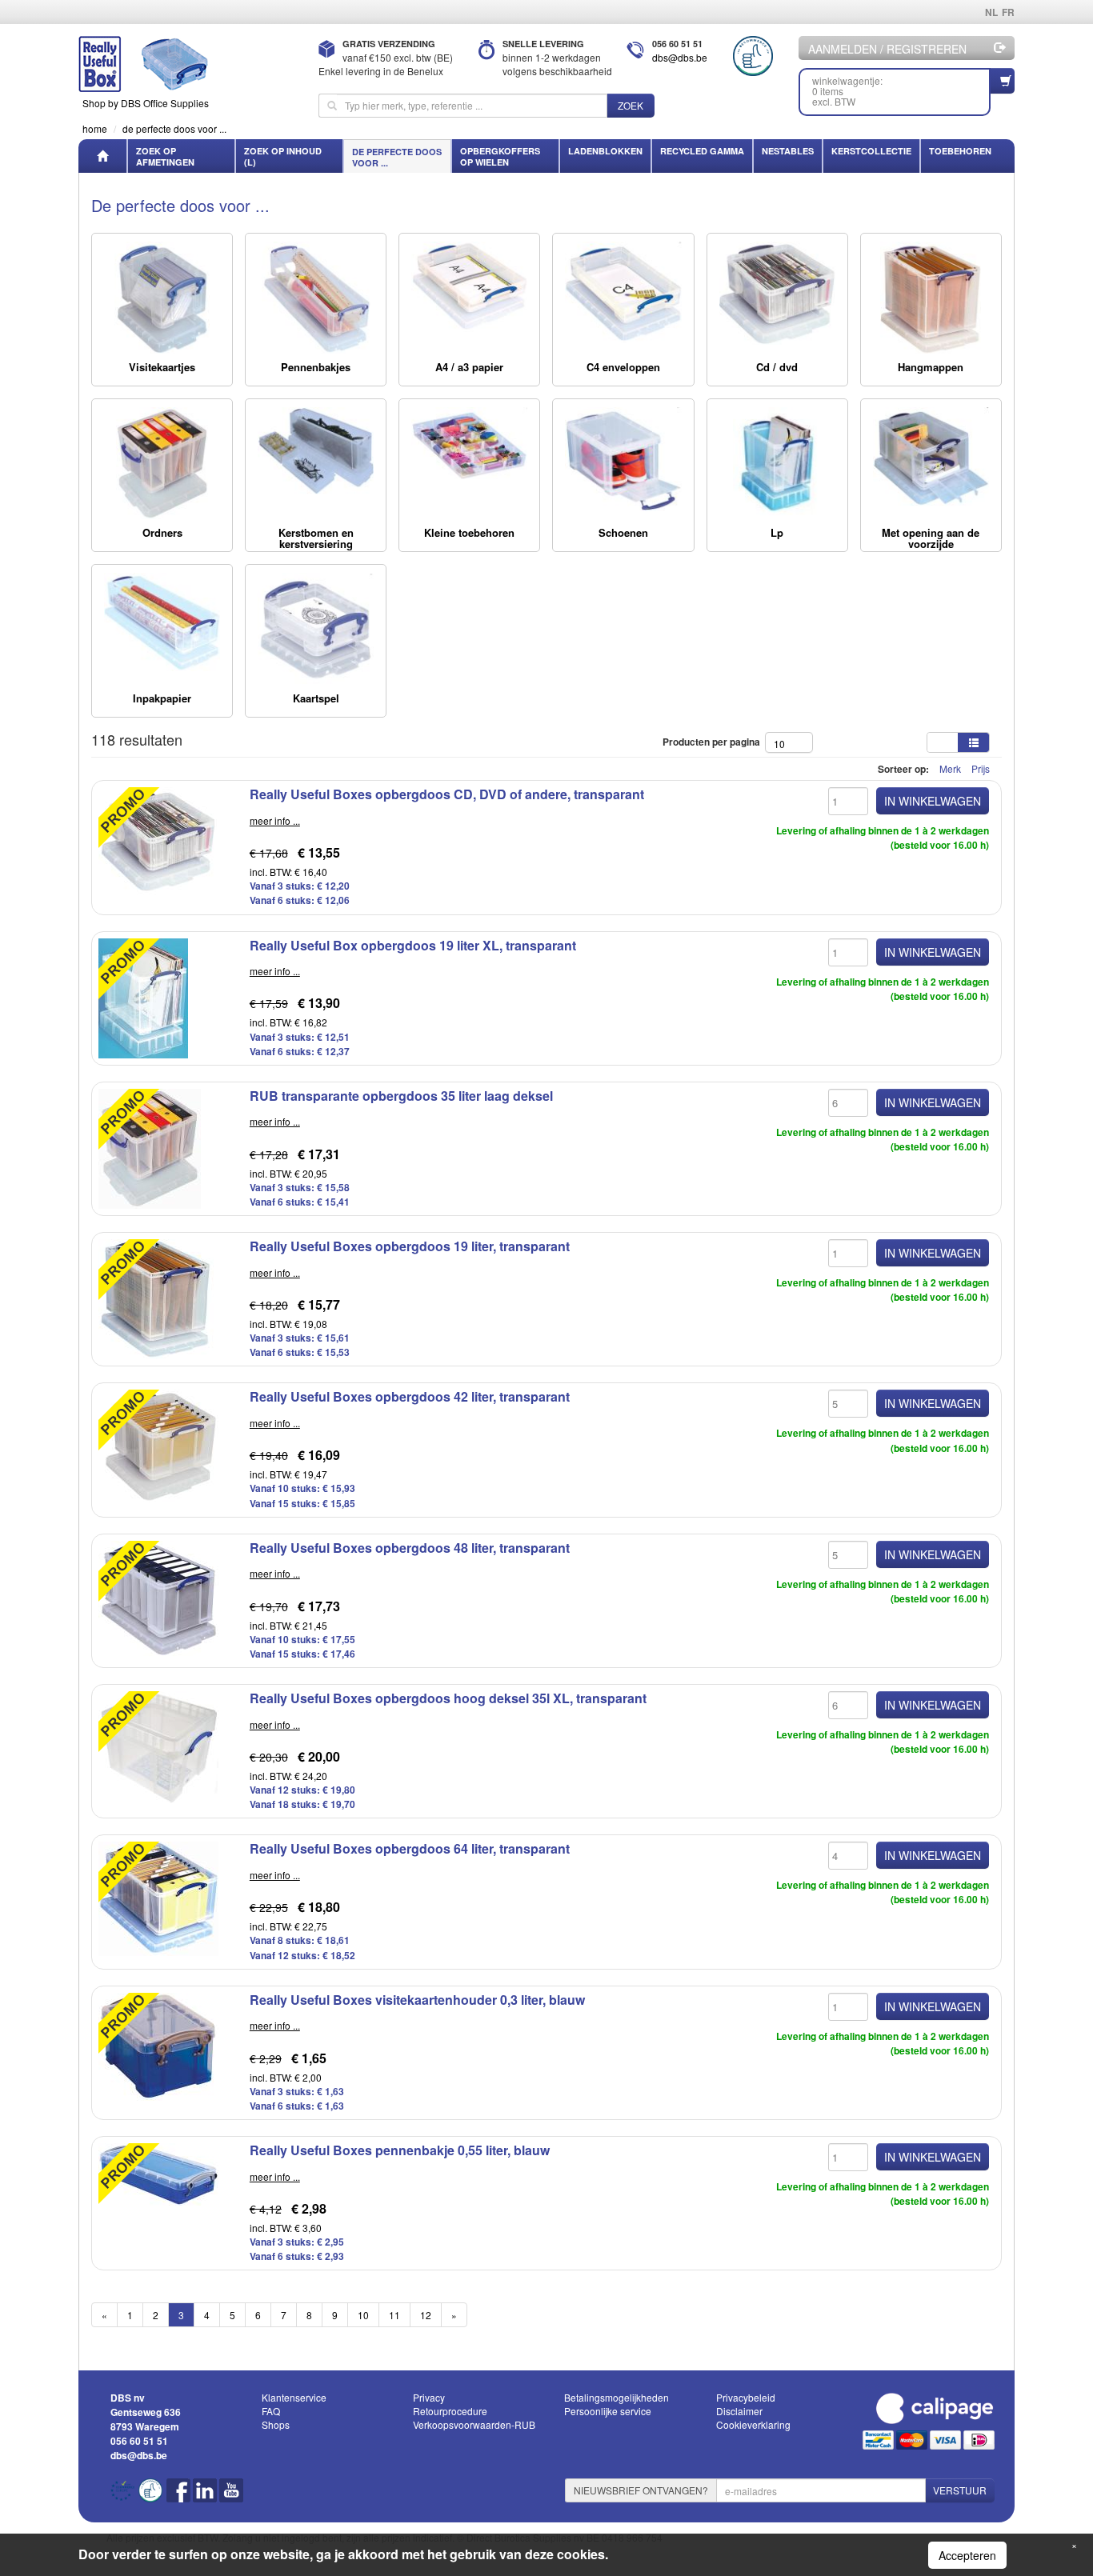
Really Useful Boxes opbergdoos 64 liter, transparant (410, 1848)
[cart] (1003, 81)
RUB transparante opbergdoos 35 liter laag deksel (401, 1096)
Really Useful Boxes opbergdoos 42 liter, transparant (410, 1396)
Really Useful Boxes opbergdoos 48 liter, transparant (410, 1548)
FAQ (271, 2411)
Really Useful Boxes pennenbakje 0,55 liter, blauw (400, 2150)
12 (426, 2315)
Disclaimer (739, 2411)
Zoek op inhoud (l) (283, 156)
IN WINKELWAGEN (933, 801)
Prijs (981, 768)
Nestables (788, 151)
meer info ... (275, 820)
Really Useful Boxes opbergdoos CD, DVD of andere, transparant (447, 794)
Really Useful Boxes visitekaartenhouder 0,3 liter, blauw (417, 2000)
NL (991, 12)
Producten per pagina (714, 742)
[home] (102, 156)
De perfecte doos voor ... (397, 157)
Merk (950, 768)
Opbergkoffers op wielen (500, 156)
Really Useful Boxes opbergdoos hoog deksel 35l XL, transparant (448, 1698)
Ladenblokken (605, 151)
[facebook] (180, 2496)
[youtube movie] (231, 2496)
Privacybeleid (746, 2397)
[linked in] (206, 2496)
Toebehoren (960, 151)
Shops (276, 2424)
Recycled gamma (702, 151)
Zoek (631, 105)
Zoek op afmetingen (165, 156)
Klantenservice (294, 2397)
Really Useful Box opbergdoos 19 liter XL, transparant (413, 945)
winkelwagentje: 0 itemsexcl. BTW (847, 91)
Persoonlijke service (608, 2411)
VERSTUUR (960, 2490)
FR (1008, 12)
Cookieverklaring (753, 2424)
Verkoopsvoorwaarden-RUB (474, 2424)
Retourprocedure (450, 2411)
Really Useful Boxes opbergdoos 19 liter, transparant (410, 1246)
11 (394, 2315)
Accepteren (967, 2555)
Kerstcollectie (871, 151)
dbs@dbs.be (680, 57)
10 (363, 2315)
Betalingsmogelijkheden (617, 2397)
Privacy (429, 2397)
